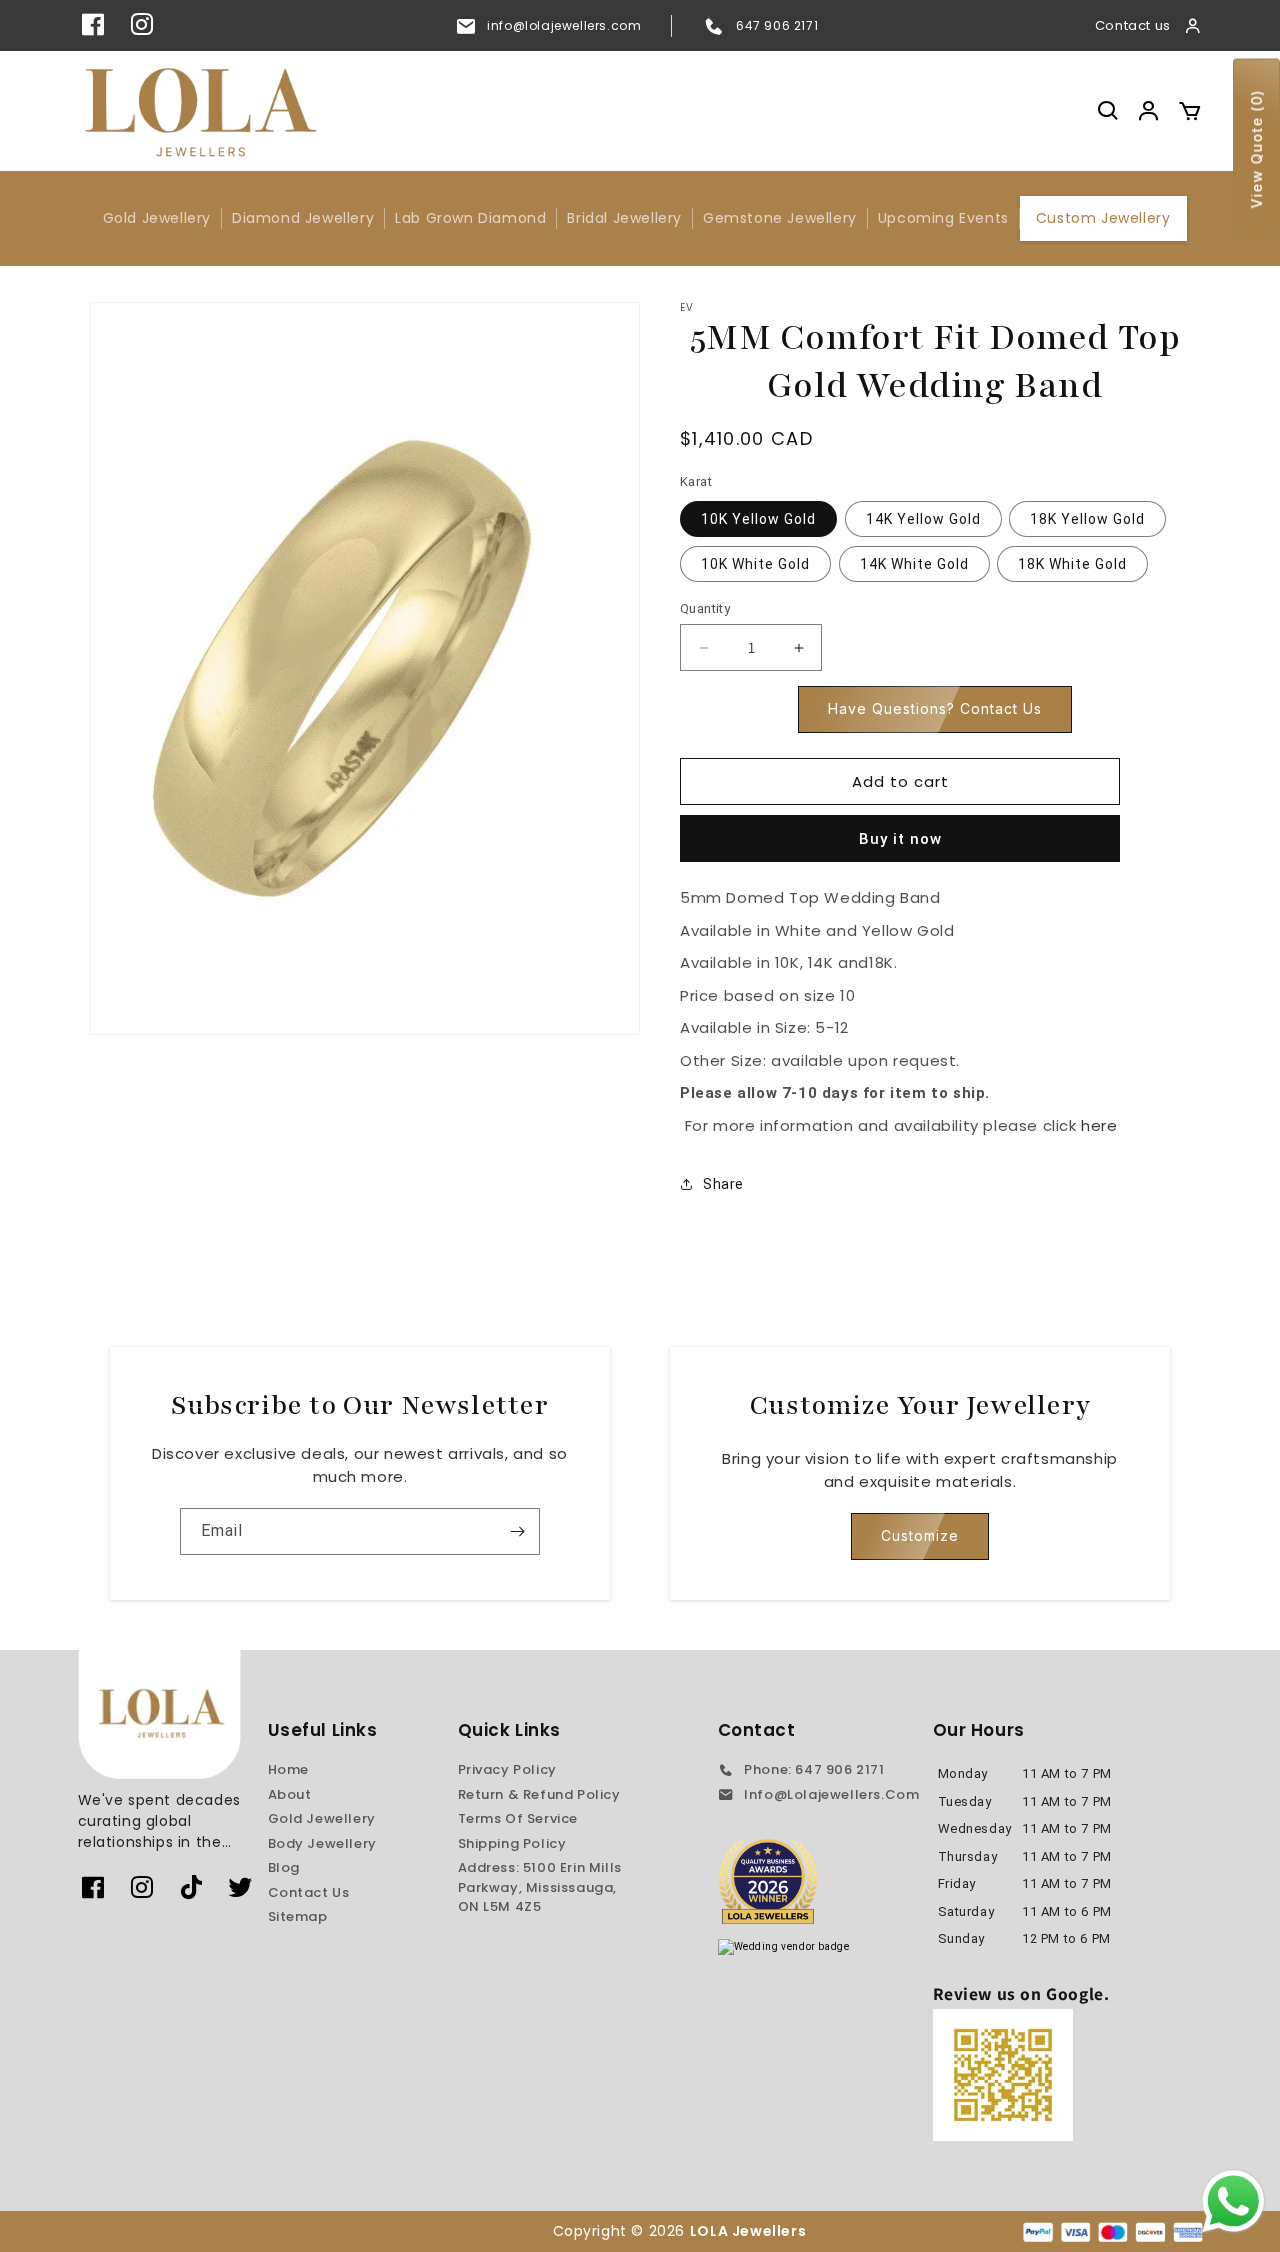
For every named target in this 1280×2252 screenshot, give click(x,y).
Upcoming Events (943, 218)
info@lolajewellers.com (564, 25)
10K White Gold (755, 564)
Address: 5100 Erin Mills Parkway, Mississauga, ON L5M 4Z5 (540, 1887)
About (290, 1794)
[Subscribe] (517, 1531)
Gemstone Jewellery (780, 218)
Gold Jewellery (157, 218)
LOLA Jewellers (750, 2231)
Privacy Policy (507, 1769)
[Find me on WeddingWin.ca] (784, 1947)
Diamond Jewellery (303, 218)
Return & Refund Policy (539, 1794)
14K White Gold (914, 564)
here (1099, 1125)
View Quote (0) (1256, 149)
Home (288, 1769)
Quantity (705, 608)
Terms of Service (518, 1818)
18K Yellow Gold (1087, 519)
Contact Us (309, 1892)
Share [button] (723, 1184)
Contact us (1133, 25)
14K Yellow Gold (923, 519)
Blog (284, 1867)
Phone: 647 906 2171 (814, 1769)
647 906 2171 (777, 25)
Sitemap (298, 1916)
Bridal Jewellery (624, 218)
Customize (920, 1535)
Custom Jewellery (1103, 218)
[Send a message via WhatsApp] (1233, 2201)
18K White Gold (1072, 564)
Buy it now (900, 839)
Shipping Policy (512, 1843)
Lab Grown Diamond (470, 218)
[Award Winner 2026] (768, 1881)
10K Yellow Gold (758, 519)
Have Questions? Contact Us (935, 708)
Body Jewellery (322, 1843)
